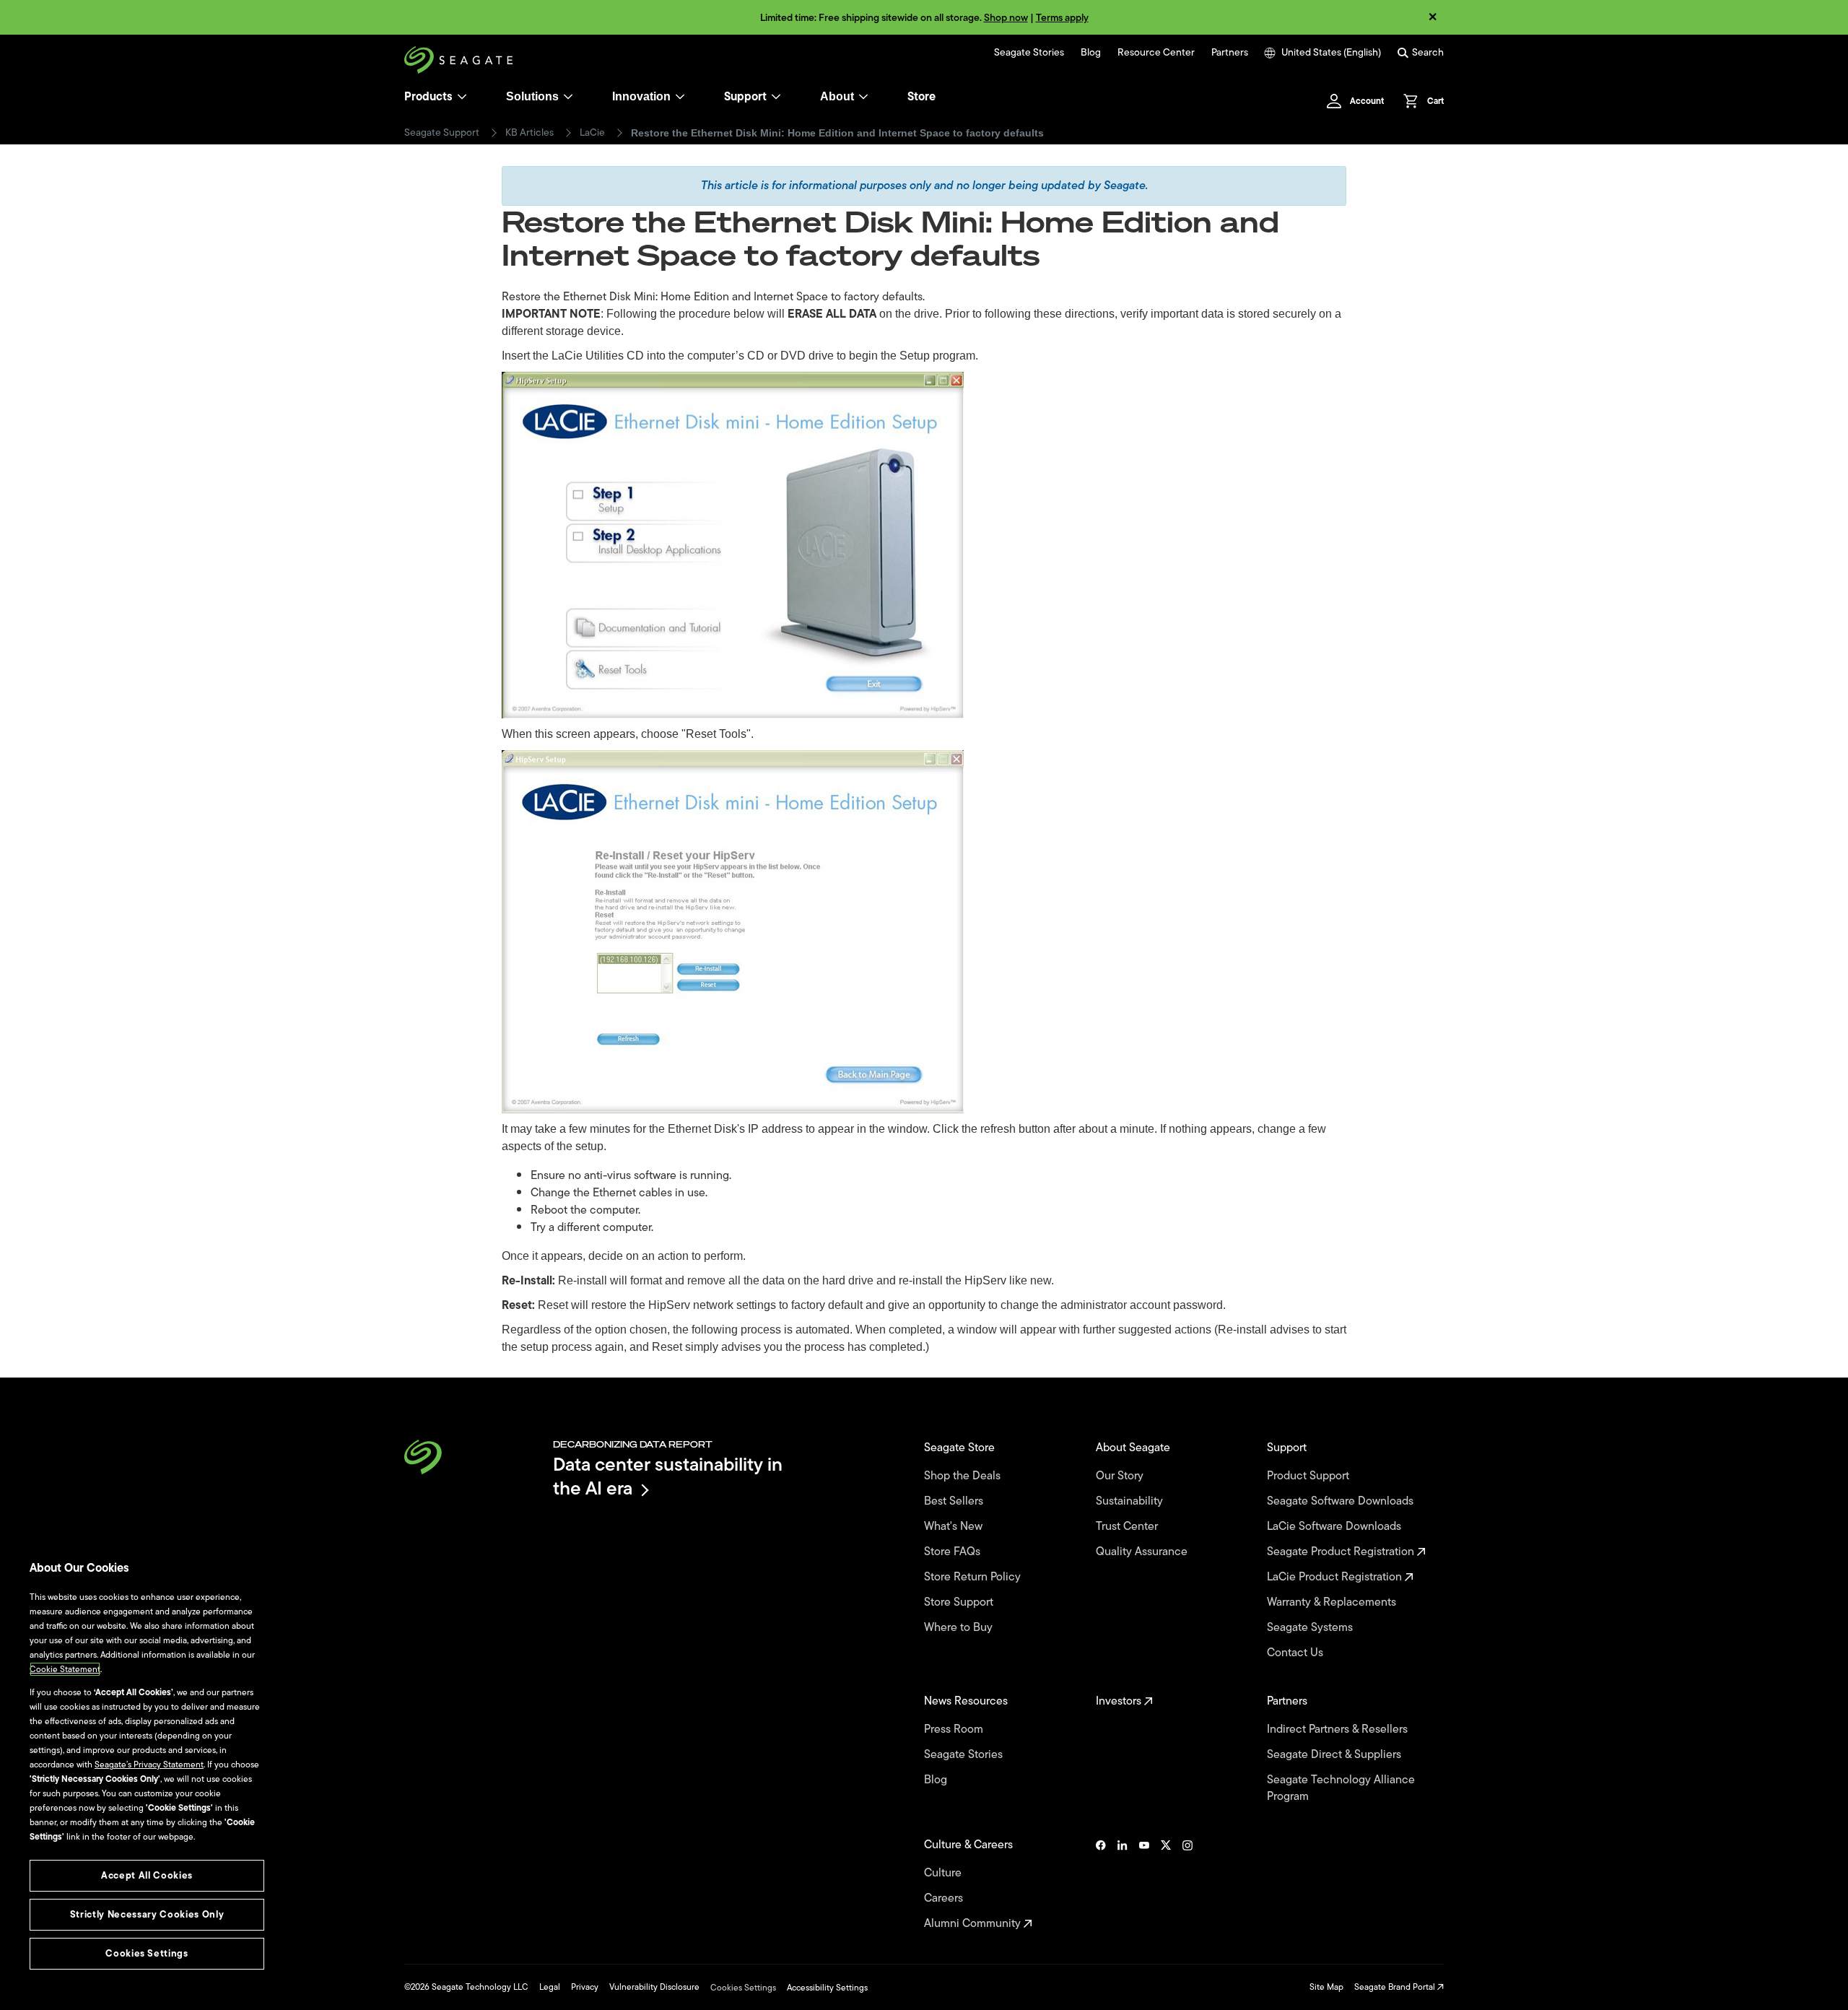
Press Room (955, 1730)
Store (921, 97)
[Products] (462, 97)
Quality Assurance (1143, 1552)
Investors (1120, 1701)
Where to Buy (960, 1628)
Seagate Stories (1029, 53)
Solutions (532, 96)
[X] (1166, 1884)
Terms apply (1062, 18)
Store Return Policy (974, 1577)
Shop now (1006, 18)
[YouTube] (1144, 1884)
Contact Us (1296, 1653)
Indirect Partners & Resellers (1339, 1730)
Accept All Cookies (147, 1875)
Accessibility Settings (827, 1988)
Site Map (1326, 1987)
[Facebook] (1101, 1884)
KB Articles (529, 133)
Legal (550, 1987)
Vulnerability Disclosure (654, 1987)
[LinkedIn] (1123, 1884)
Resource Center (1156, 53)
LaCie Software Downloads (1335, 1527)
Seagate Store (961, 1448)
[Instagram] (1187, 1884)
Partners (1230, 53)
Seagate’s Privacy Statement (149, 1765)
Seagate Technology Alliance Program (1341, 1788)
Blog (1091, 53)
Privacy (585, 1987)
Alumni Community (974, 1924)
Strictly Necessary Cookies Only (147, 1914)
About (837, 96)
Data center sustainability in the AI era (668, 1476)
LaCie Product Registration (1336, 1577)
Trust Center (1128, 1527)
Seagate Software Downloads (1342, 1501)
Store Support (960, 1602)
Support (745, 97)
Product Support (1309, 1476)
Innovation (641, 96)
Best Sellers (955, 1501)
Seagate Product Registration (1342, 1552)
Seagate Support (442, 133)
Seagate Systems (1311, 1628)
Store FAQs (954, 1552)
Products (428, 97)
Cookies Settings (743, 1988)
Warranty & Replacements (1333, 1602)
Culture (944, 1873)
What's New (955, 1527)
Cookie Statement (65, 1669)
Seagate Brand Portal (1396, 1987)
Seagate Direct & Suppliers (1335, 1755)
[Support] (776, 97)
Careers (945, 1898)
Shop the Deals (965, 1476)
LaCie (592, 133)
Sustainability (1131, 1501)
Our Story (1121, 1476)
